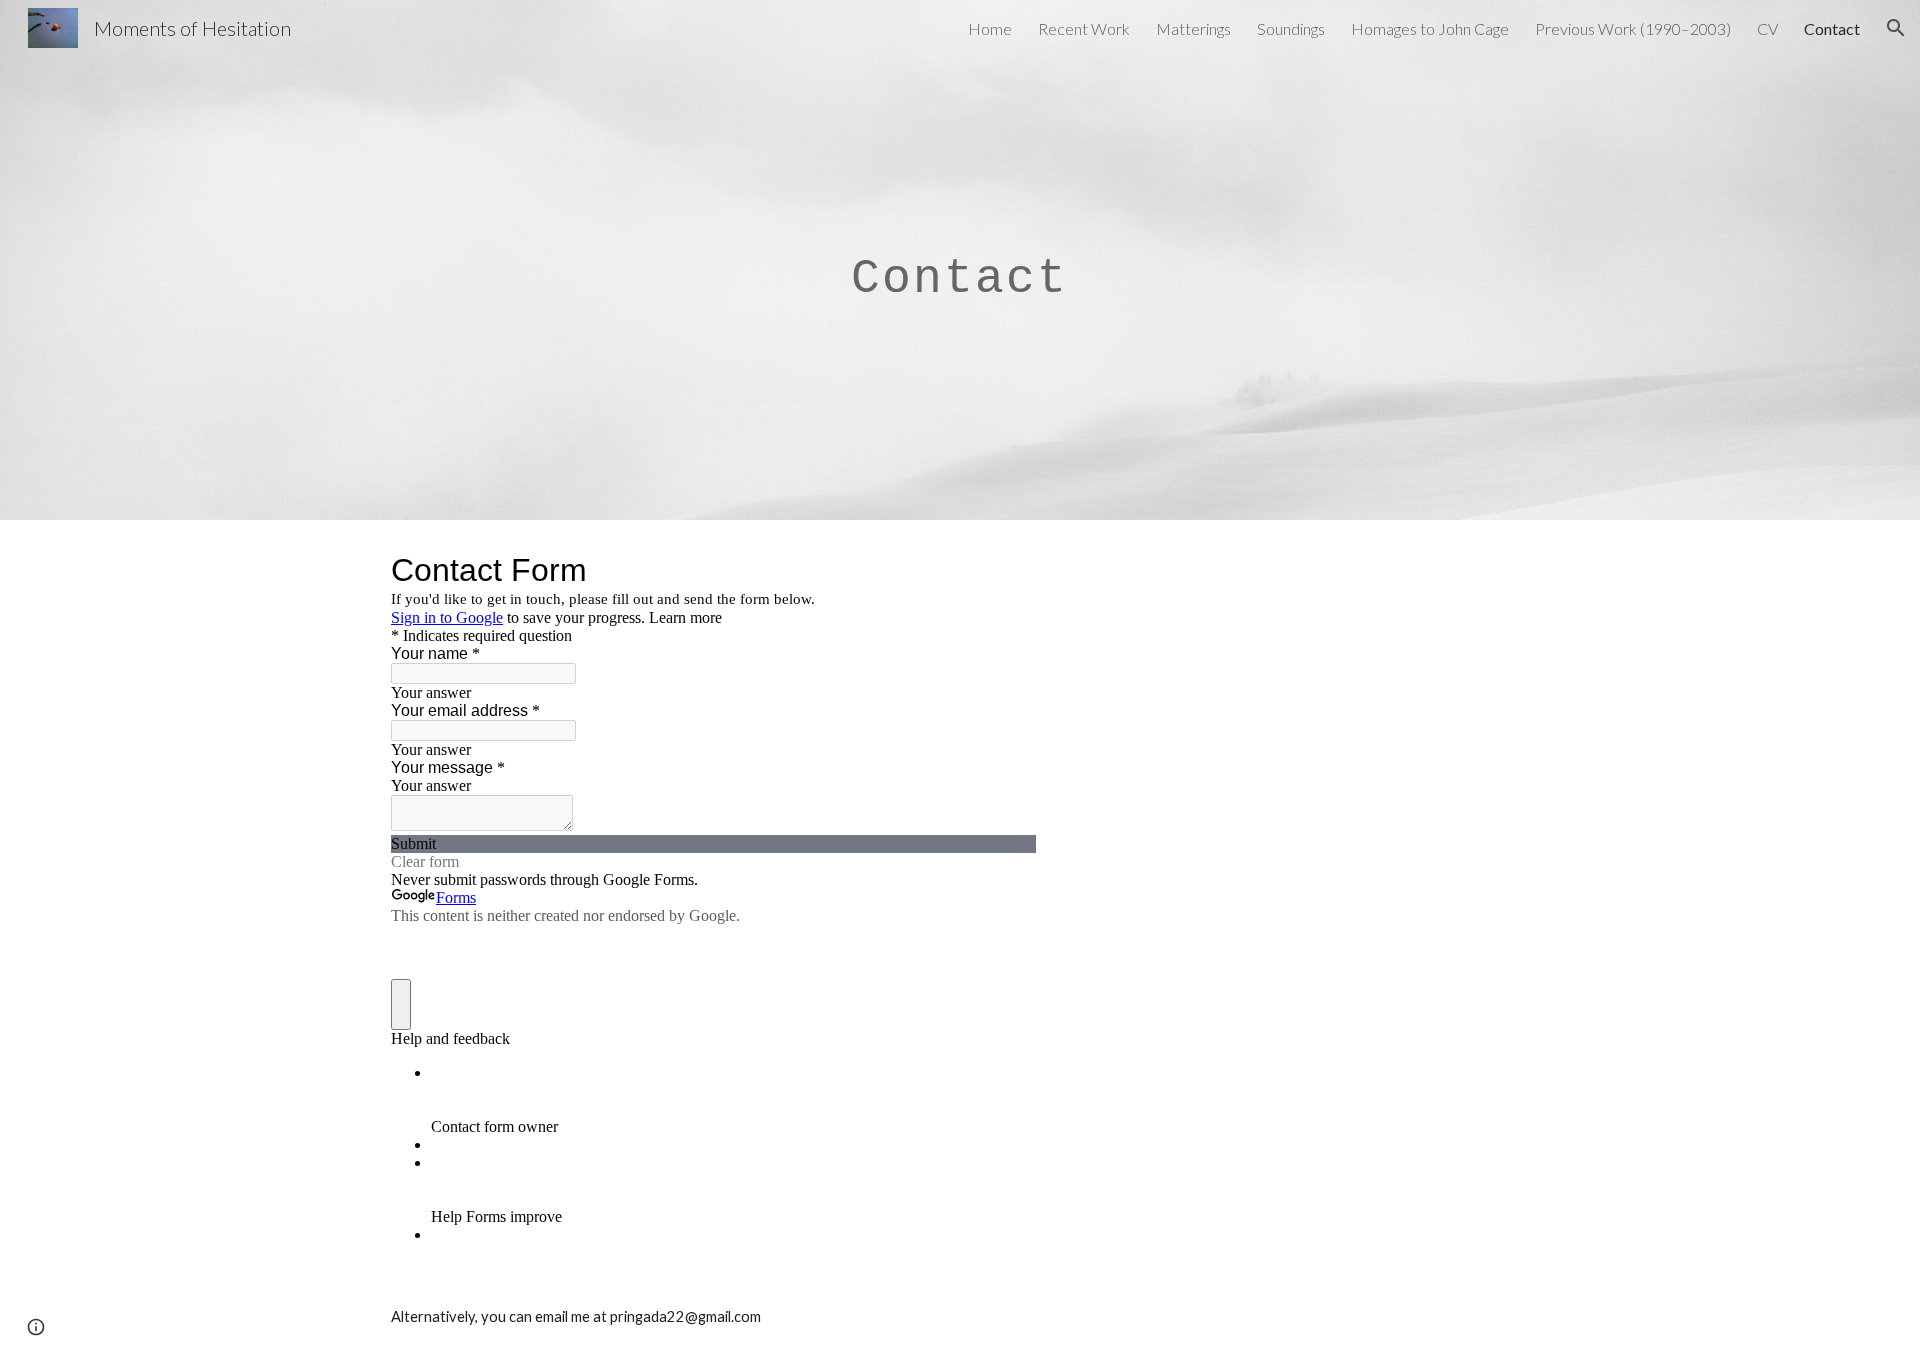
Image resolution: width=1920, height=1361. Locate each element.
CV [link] (1767, 28)
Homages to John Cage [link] (1430, 28)
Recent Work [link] (1084, 28)
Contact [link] (1832, 28)
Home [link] (990, 28)
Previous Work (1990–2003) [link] (1633, 28)
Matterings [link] (1193, 28)
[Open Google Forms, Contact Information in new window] (1006, 570)
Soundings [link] (1291, 28)
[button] (1896, 28)
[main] (960, 260)
